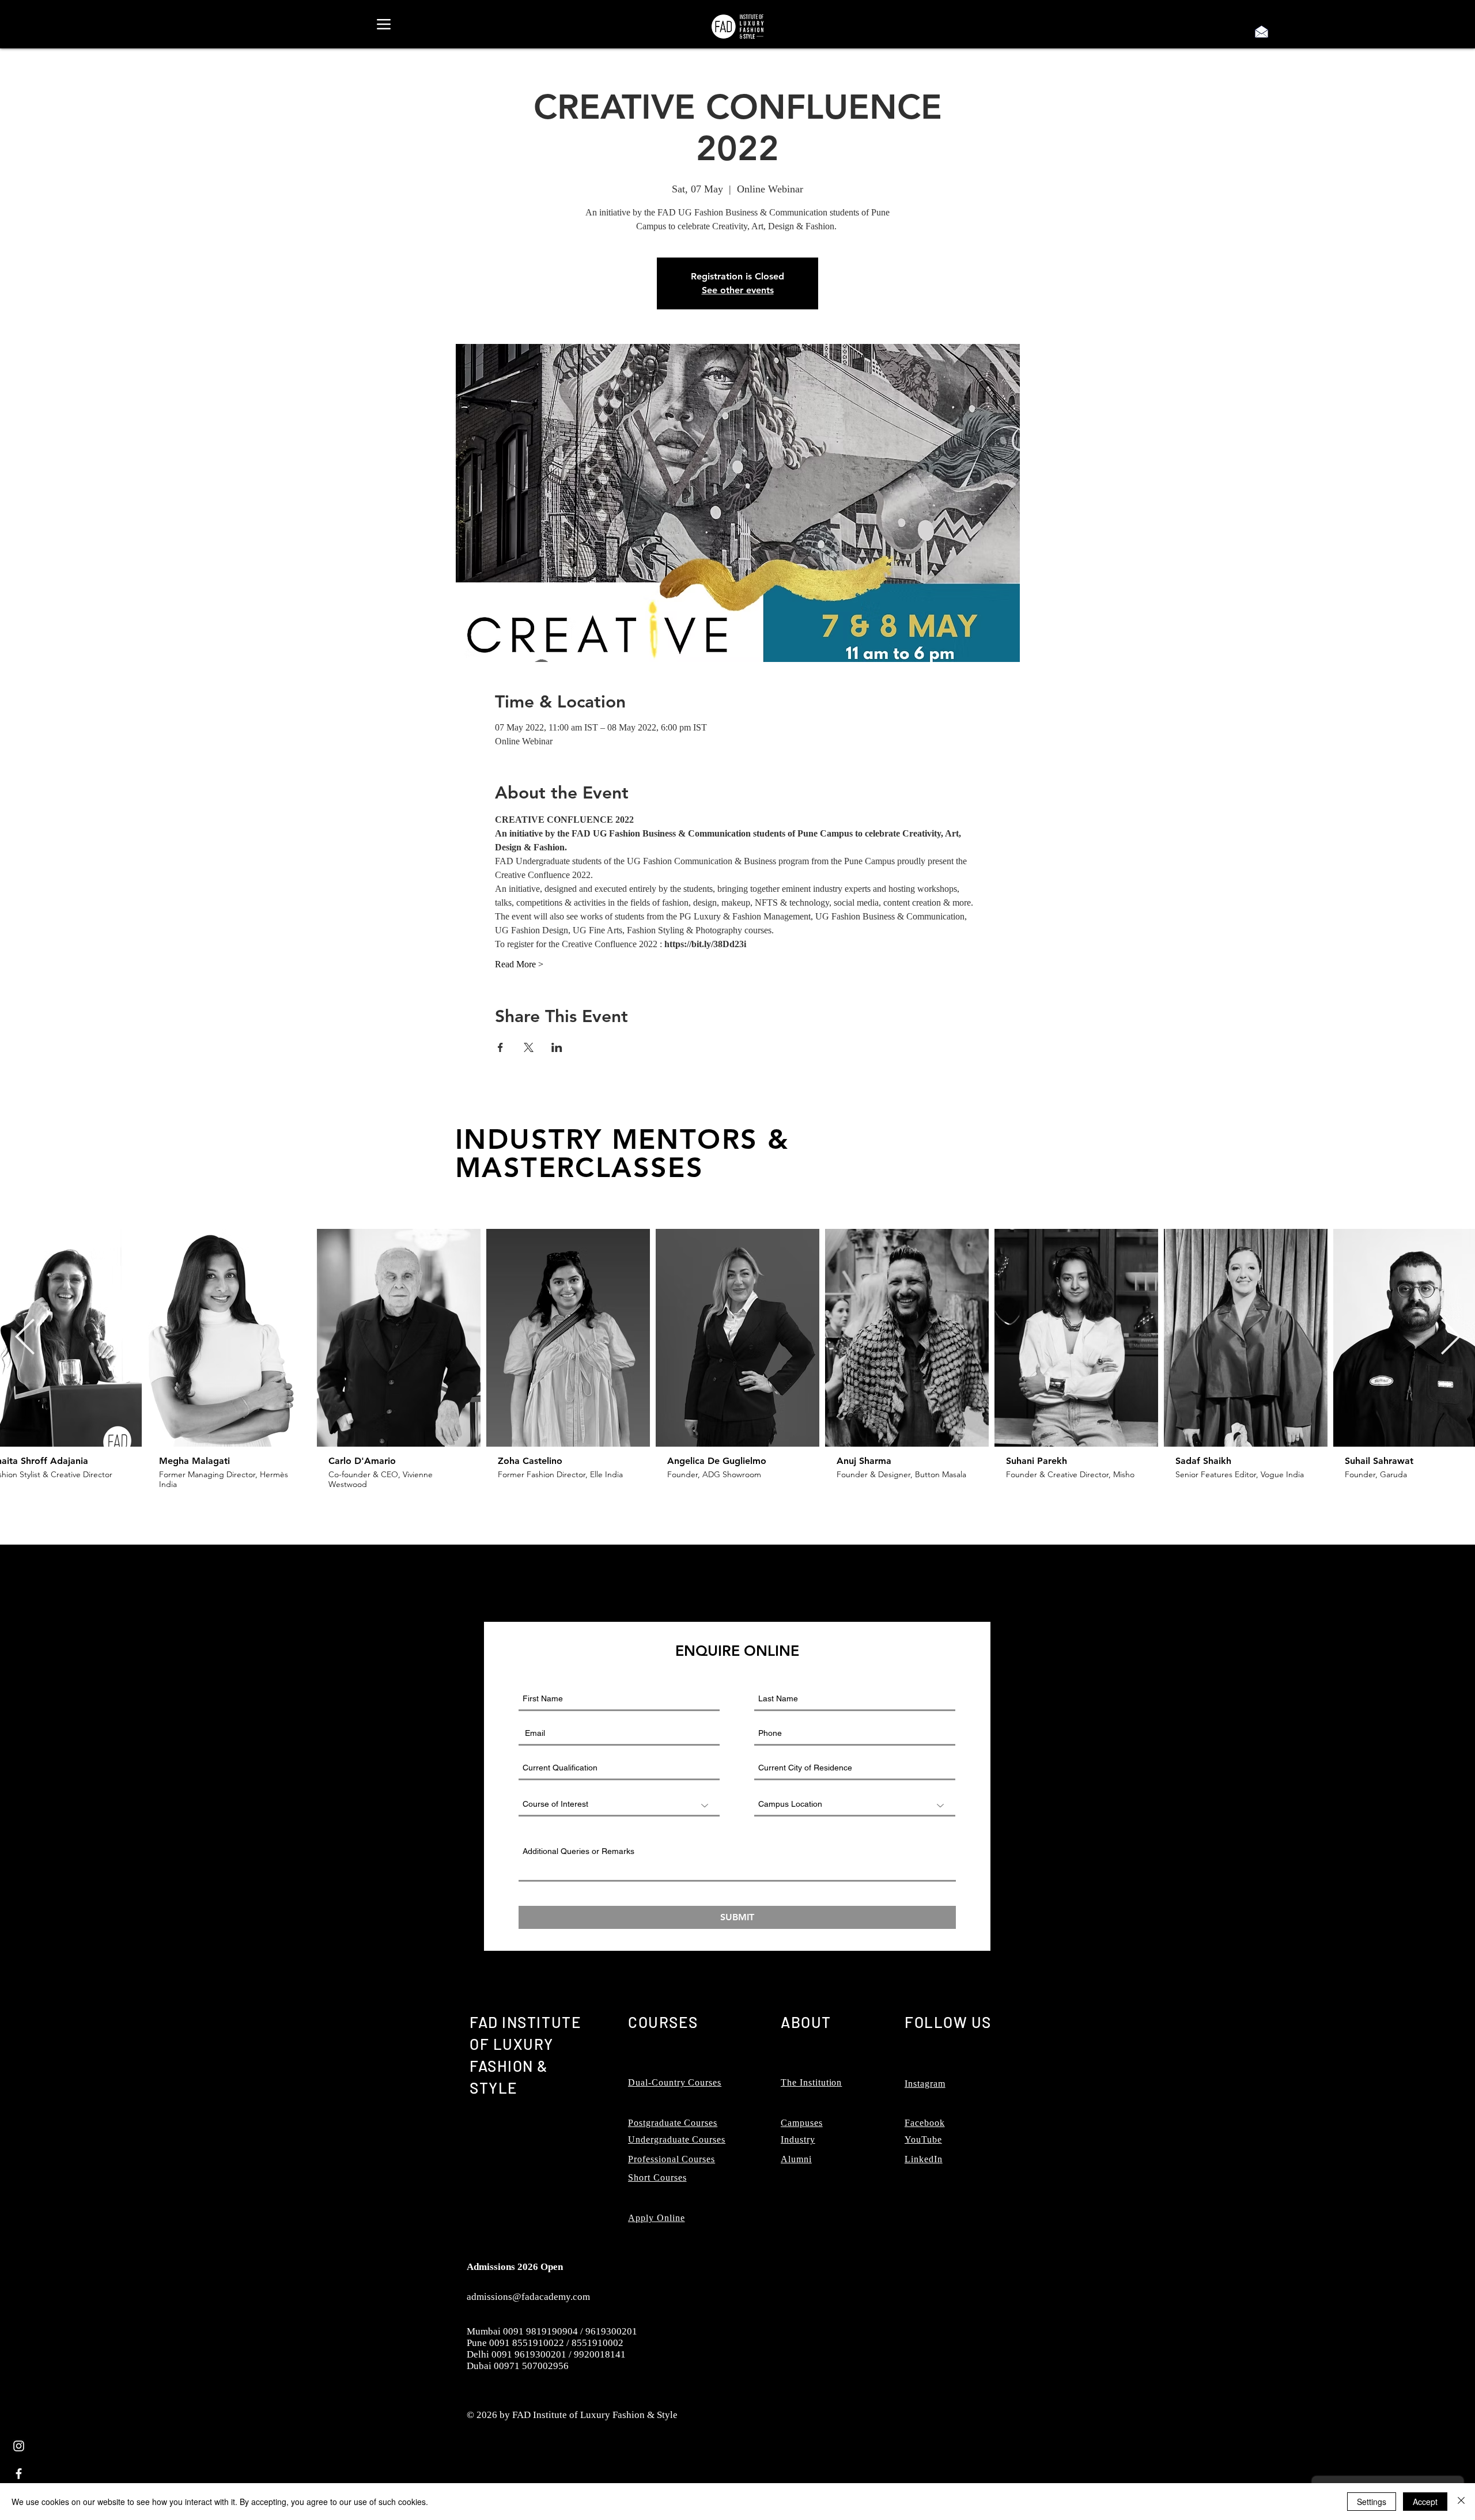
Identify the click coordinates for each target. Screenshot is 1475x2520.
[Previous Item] (25, 1338)
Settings (1372, 2502)
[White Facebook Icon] (19, 2474)
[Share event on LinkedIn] (557, 1047)
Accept (1425, 2502)
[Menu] (383, 24)
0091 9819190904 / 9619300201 (570, 2331)
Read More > (519, 964)
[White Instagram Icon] (19, 2446)
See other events (738, 290)
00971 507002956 (531, 2366)
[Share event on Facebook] (500, 1047)
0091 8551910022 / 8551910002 (556, 2343)
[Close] (1461, 2502)
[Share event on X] (529, 1047)
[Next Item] (1450, 1338)
